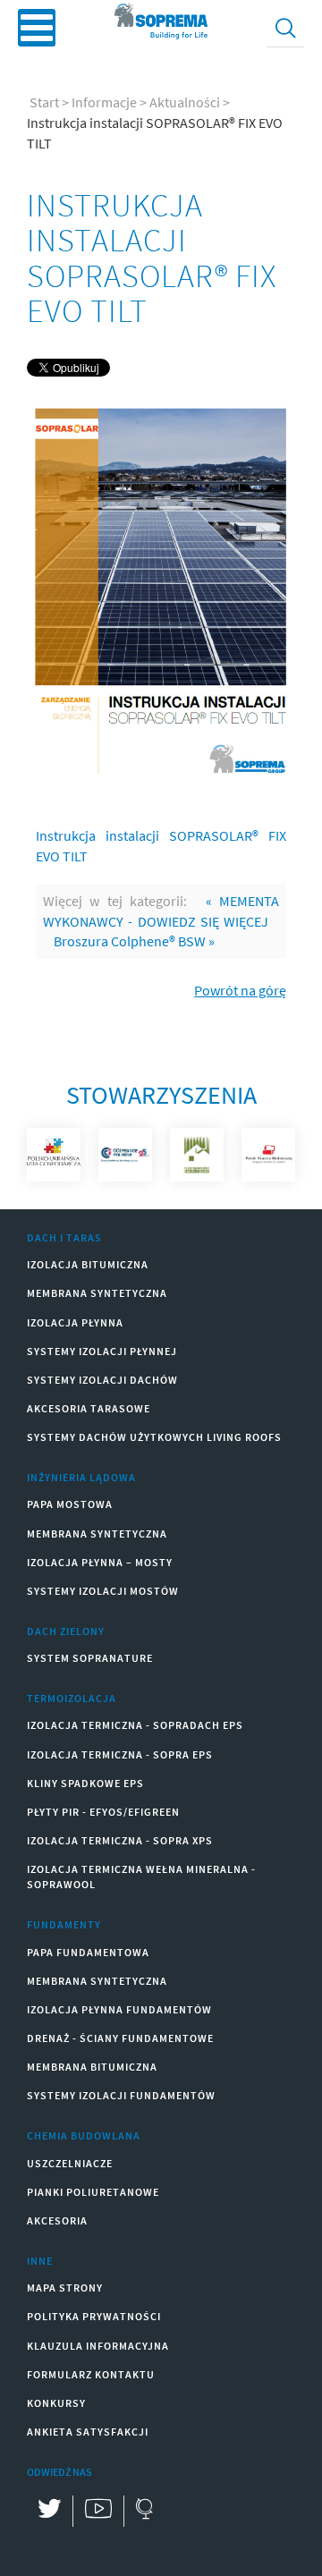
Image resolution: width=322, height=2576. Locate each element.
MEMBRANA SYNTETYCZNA (97, 1293)
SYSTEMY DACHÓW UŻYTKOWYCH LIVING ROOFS (154, 1437)
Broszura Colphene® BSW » (134, 941)
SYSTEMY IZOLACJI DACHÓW (102, 1380)
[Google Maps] (144, 2511)
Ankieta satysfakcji (88, 2432)
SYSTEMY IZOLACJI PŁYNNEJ (102, 1351)
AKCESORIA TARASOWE (89, 1408)
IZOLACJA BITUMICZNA (88, 1264)
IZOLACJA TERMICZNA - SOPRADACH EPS (135, 1725)
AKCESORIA (57, 2220)
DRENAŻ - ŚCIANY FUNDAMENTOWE (120, 2038)
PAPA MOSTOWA (70, 1504)
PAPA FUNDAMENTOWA (88, 1952)
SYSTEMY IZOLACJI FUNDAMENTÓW (121, 2095)
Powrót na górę (240, 990)
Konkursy (56, 2403)
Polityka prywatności (94, 2316)
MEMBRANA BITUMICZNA (92, 2067)
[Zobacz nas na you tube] (98, 2511)
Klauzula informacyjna (98, 2346)
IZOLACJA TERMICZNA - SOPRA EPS (120, 1754)
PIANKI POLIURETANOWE (93, 2192)
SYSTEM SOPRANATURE (90, 1658)
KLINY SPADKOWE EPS (85, 1783)
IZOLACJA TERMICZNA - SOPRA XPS (120, 1840)
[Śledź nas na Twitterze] (50, 2511)
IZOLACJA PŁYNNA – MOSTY (100, 1562)
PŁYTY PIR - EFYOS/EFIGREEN (103, 1812)
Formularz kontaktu (91, 2374)
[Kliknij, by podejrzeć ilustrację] (161, 590)
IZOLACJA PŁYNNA (75, 1322)
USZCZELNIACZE (70, 2163)
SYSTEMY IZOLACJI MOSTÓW (103, 1591)
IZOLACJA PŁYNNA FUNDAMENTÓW (119, 2009)
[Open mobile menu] (37, 28)
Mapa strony (65, 2288)
